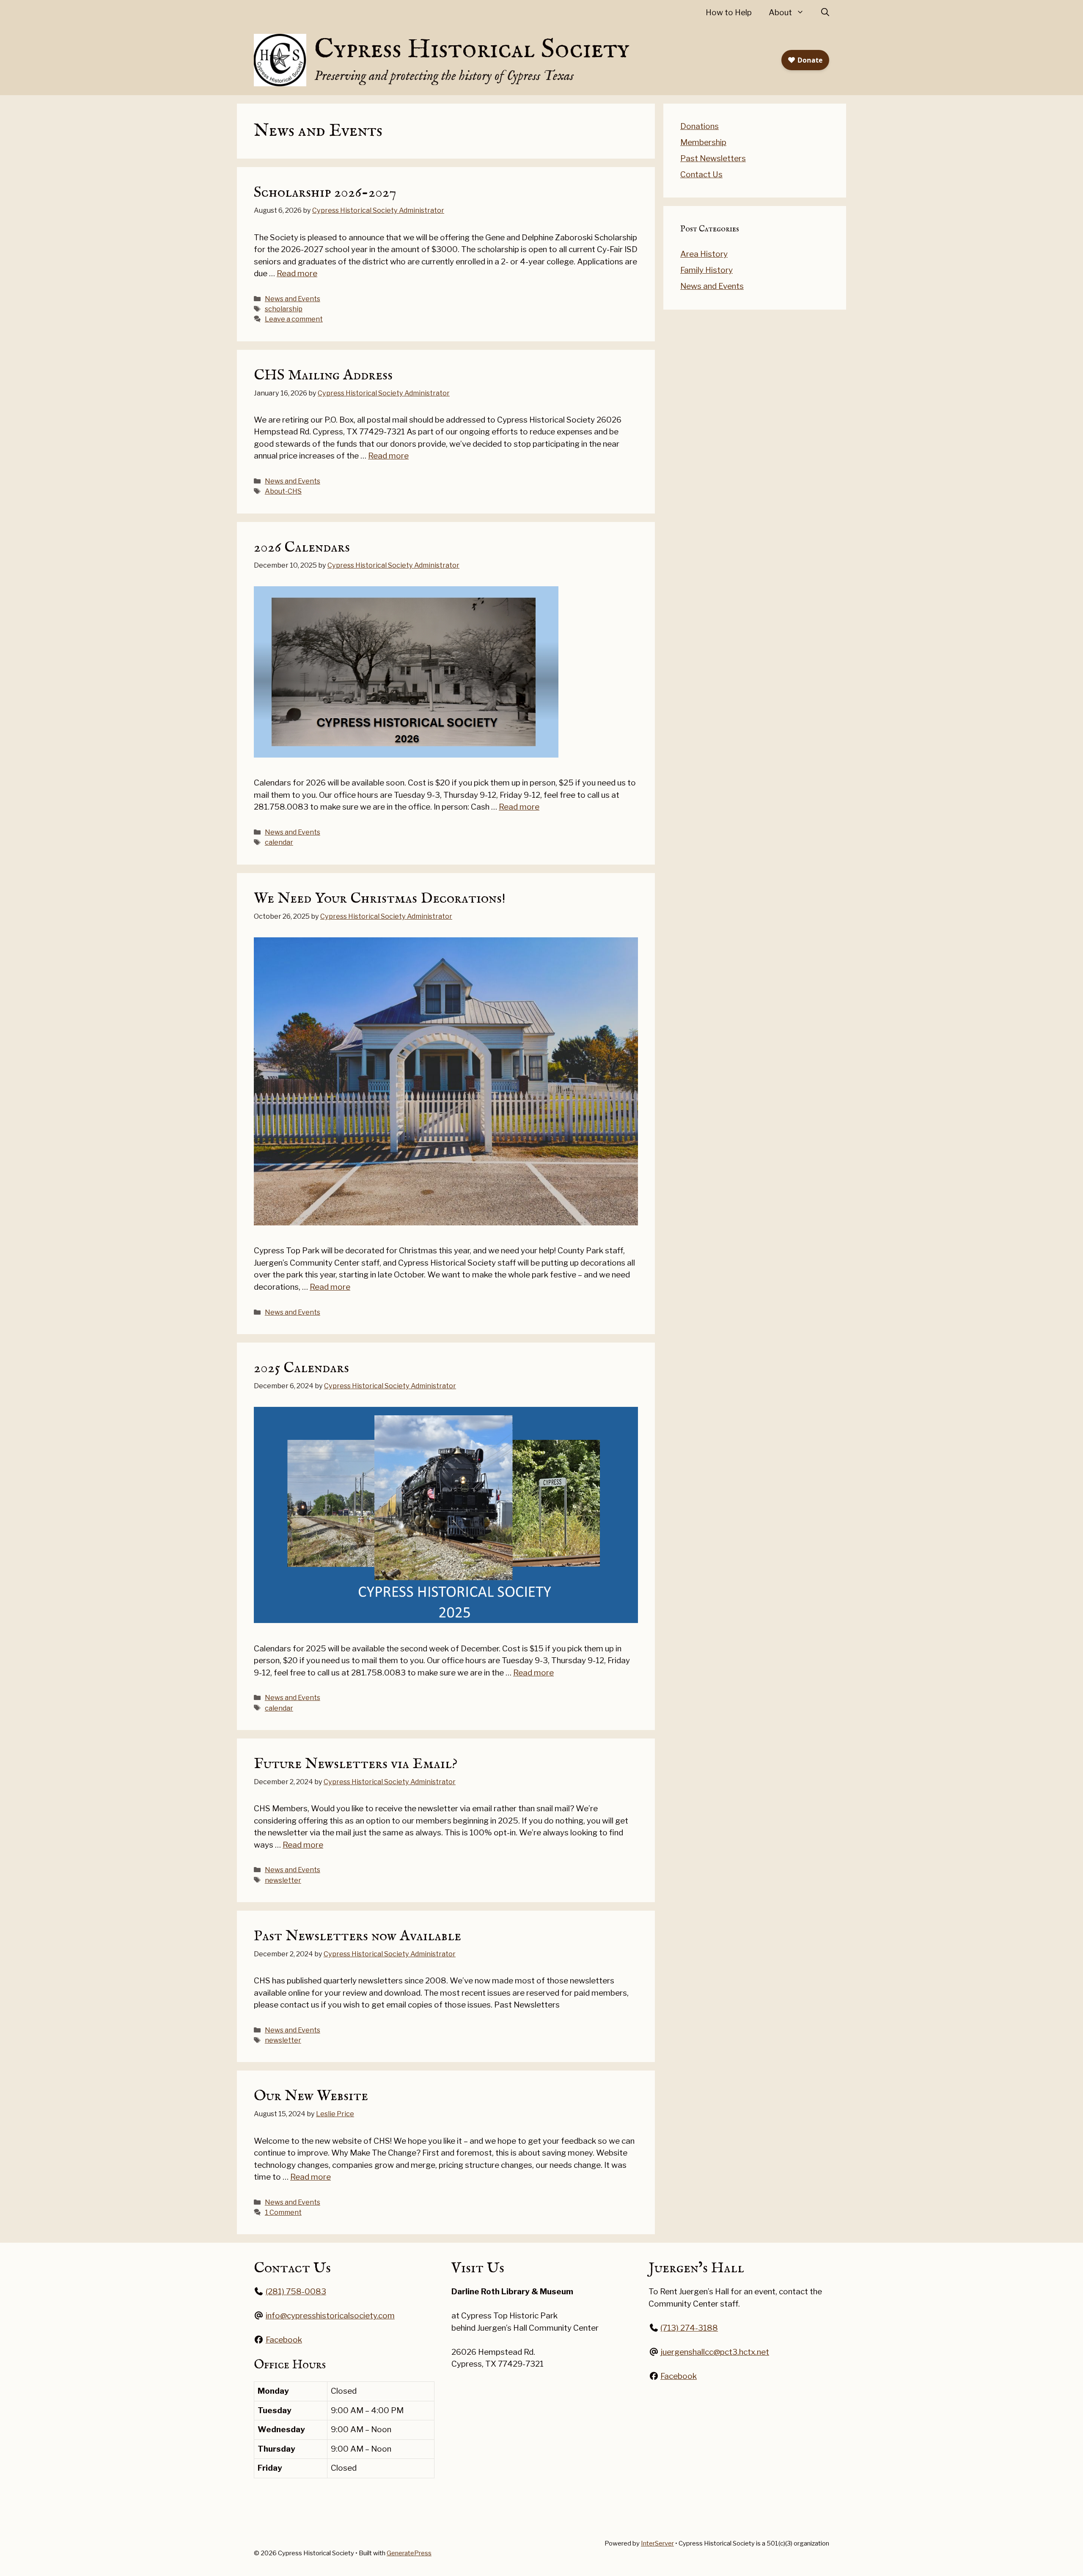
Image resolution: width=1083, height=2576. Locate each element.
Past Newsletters (713, 158)
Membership (703, 142)
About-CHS (283, 491)
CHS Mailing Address (323, 375)
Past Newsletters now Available (357, 1936)
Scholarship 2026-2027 (325, 193)
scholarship (284, 309)
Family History (706, 270)
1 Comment (283, 2212)
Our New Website (311, 2096)
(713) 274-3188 (689, 2328)
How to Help (729, 12)
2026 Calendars (302, 548)
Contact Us (701, 174)
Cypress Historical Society (472, 50)
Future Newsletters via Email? (356, 1764)
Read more (297, 273)
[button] (825, 13)
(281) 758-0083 (296, 2292)
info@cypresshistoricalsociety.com (330, 2316)
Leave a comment (294, 319)
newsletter (283, 1880)
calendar (279, 842)
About (780, 12)
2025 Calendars (301, 1368)
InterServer (657, 2543)
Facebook (284, 2340)
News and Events (293, 299)
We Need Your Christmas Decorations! (380, 899)
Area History (704, 254)
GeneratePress (409, 2553)
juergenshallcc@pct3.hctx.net (715, 2352)
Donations (700, 126)
